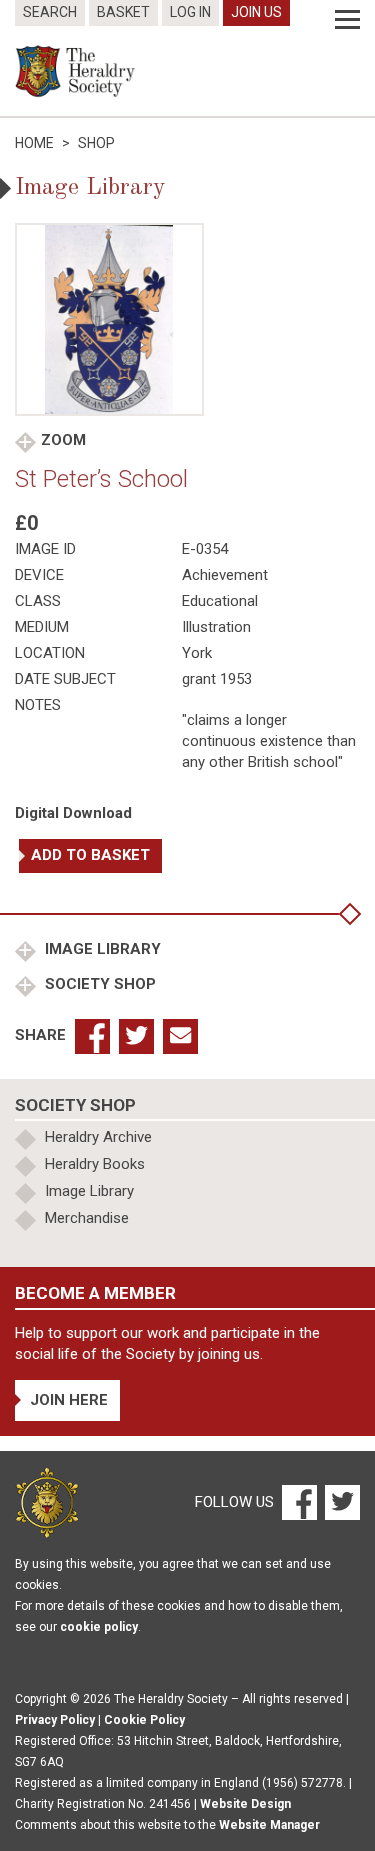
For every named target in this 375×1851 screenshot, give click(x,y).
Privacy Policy (55, 1720)
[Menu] (347, 20)
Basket (123, 12)
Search (50, 12)
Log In (190, 12)
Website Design (245, 1804)
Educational (220, 601)
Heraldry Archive (98, 1137)
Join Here (69, 1400)
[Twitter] (340, 1501)
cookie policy (99, 1627)
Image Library (101, 949)
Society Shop (98, 984)
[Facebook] (298, 1501)
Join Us (256, 12)
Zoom (63, 440)
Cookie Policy (144, 1720)
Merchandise (87, 1218)
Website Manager (269, 1825)
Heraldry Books (95, 1164)
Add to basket (90, 855)
